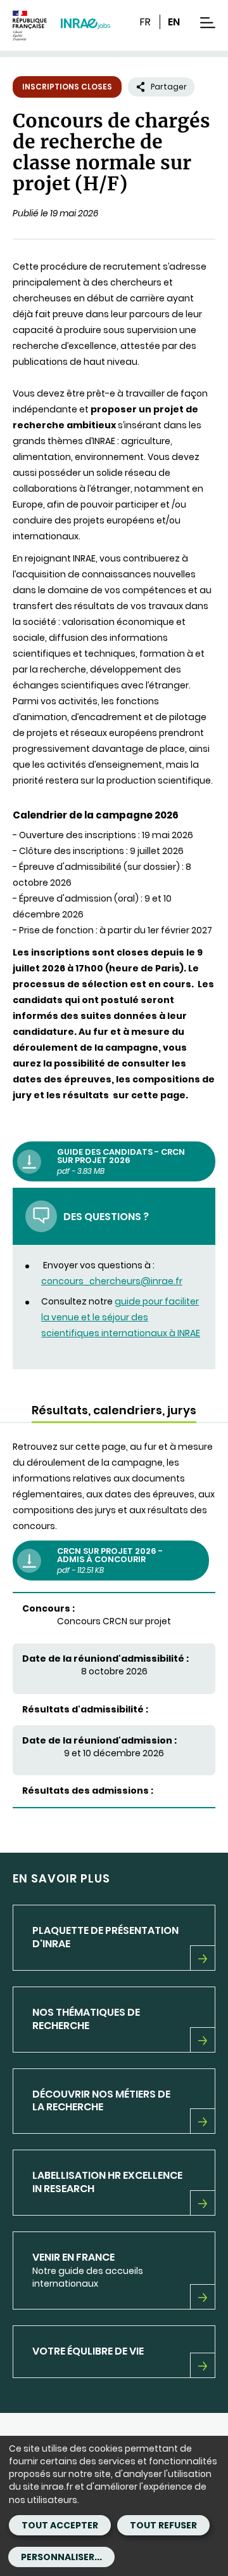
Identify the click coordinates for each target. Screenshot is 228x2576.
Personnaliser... (61, 2557)
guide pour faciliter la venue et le (121, 1317)
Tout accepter (60, 2525)
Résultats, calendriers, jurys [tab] (114, 1410)
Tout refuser (163, 2525)
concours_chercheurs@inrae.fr (112, 1281)
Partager (169, 87)
